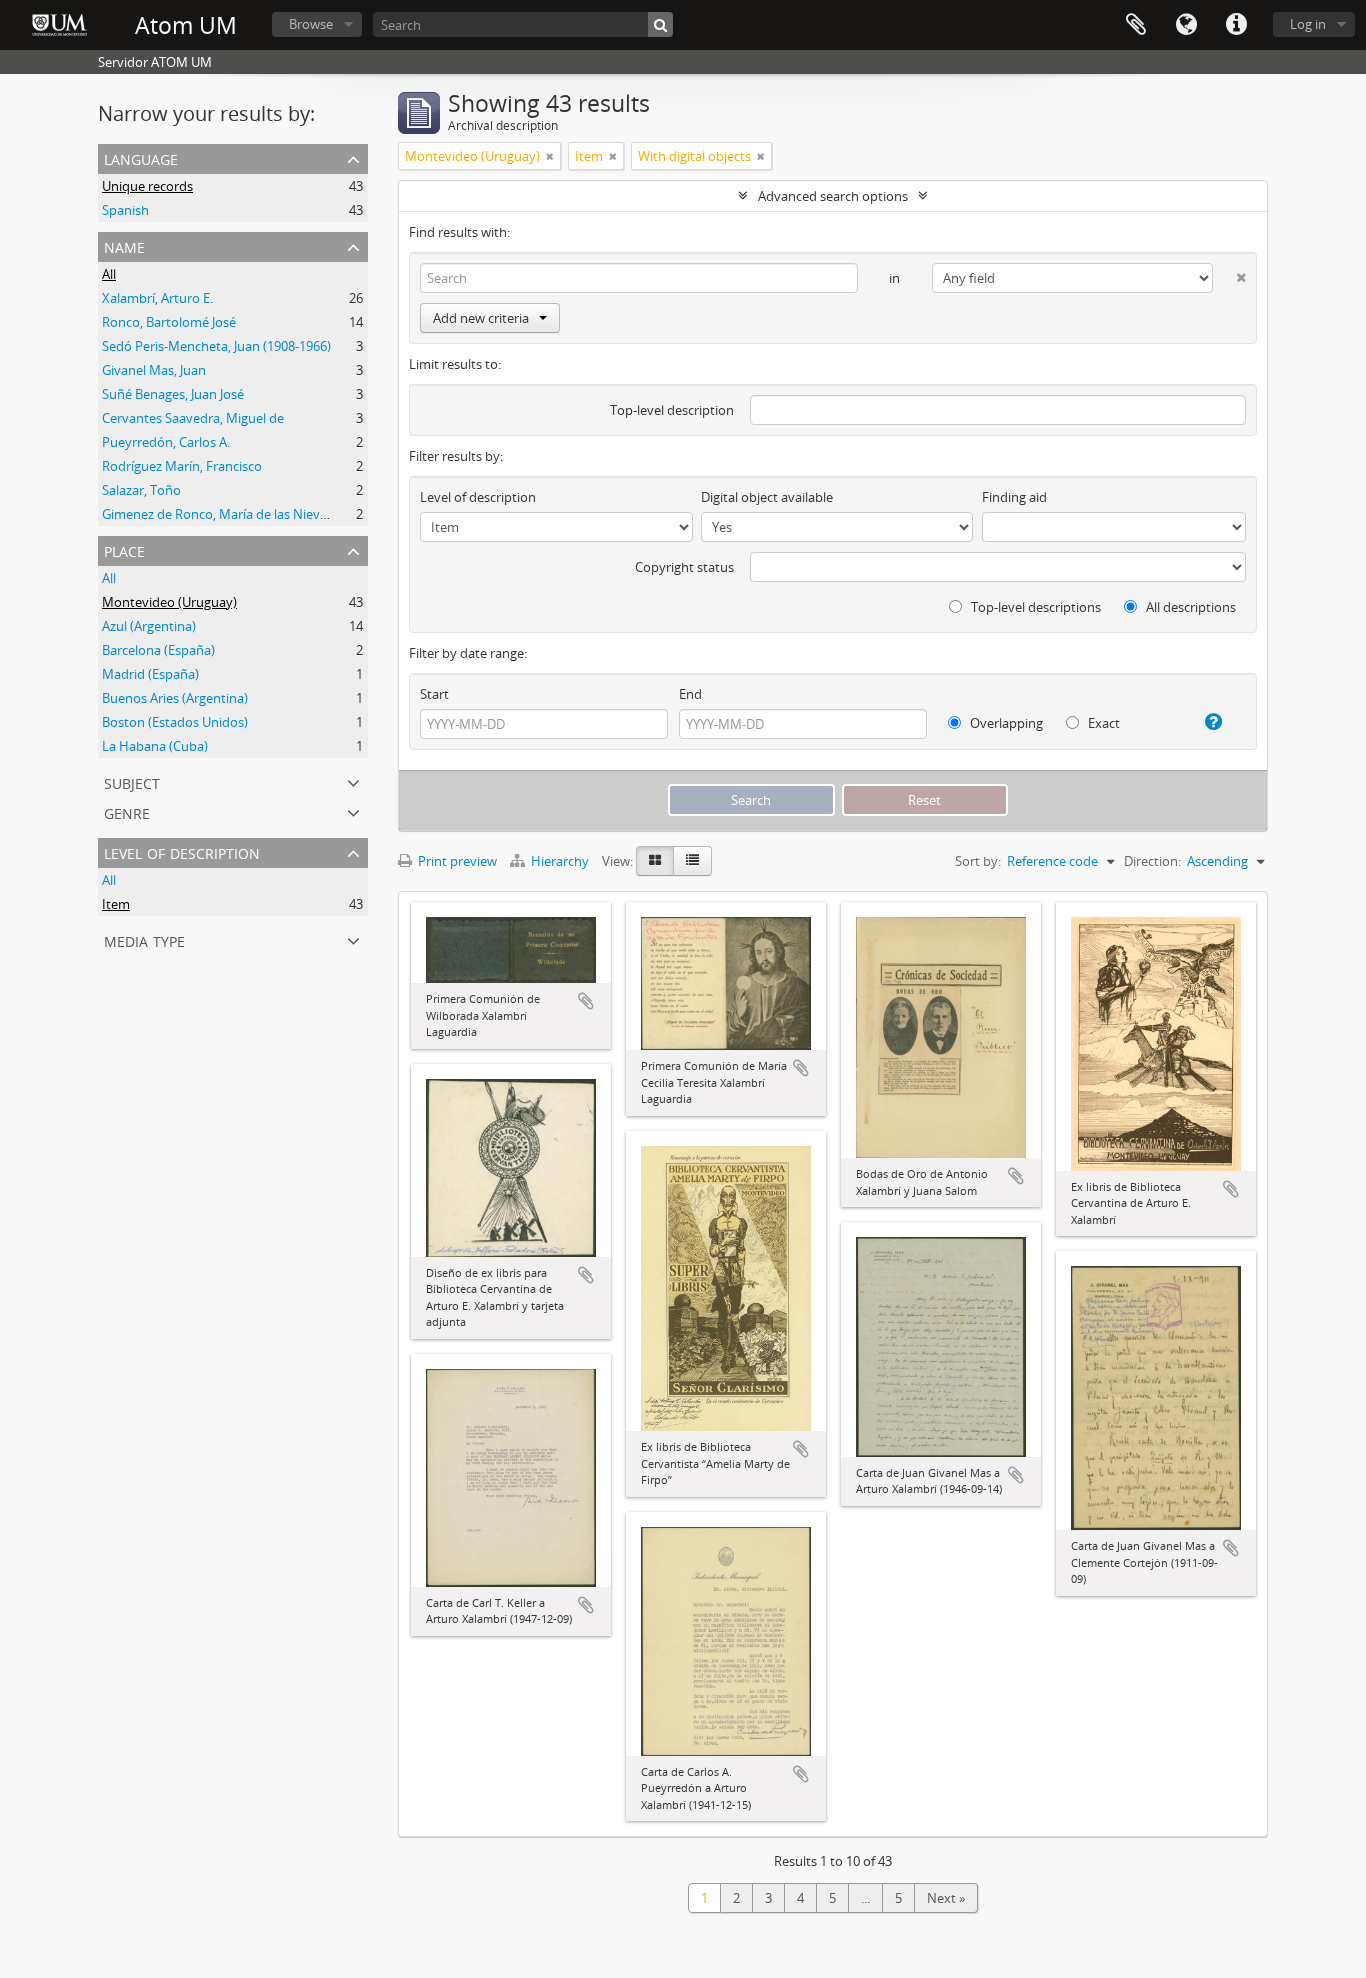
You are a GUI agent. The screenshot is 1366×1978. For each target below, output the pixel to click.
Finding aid (1014, 497)
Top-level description (672, 410)
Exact (1102, 723)
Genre (127, 811)
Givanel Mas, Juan (154, 370)
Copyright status (684, 567)
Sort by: (978, 861)
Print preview (456, 861)
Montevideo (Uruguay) (169, 602)
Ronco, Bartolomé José (169, 322)
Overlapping (1005, 723)
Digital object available (767, 497)
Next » (946, 1898)
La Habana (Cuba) (155, 746)
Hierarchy (560, 861)
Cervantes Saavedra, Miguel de (193, 418)
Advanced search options (833, 196)
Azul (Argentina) (149, 626)
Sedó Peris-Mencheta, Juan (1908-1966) (216, 346)
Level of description (182, 851)
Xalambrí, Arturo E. (157, 298)
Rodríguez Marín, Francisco (182, 466)
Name (124, 245)
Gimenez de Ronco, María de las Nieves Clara (234, 514)
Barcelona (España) (158, 650)
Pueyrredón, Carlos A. (166, 442)
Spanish (125, 210)
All (109, 274)
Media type (144, 939)
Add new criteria (481, 318)
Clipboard (1136, 25)
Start (434, 694)
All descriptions (1189, 607)
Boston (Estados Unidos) (175, 722)
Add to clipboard (586, 1001)
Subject (132, 781)
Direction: (1152, 861)
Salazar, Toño (141, 490)
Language (1186, 25)
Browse (311, 24)
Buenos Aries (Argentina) (175, 698)
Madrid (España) (150, 674)
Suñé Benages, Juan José (173, 394)
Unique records (147, 186)
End (690, 694)
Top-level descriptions (1034, 607)
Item (116, 904)
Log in (1308, 24)
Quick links (1236, 25)
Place (124, 549)
